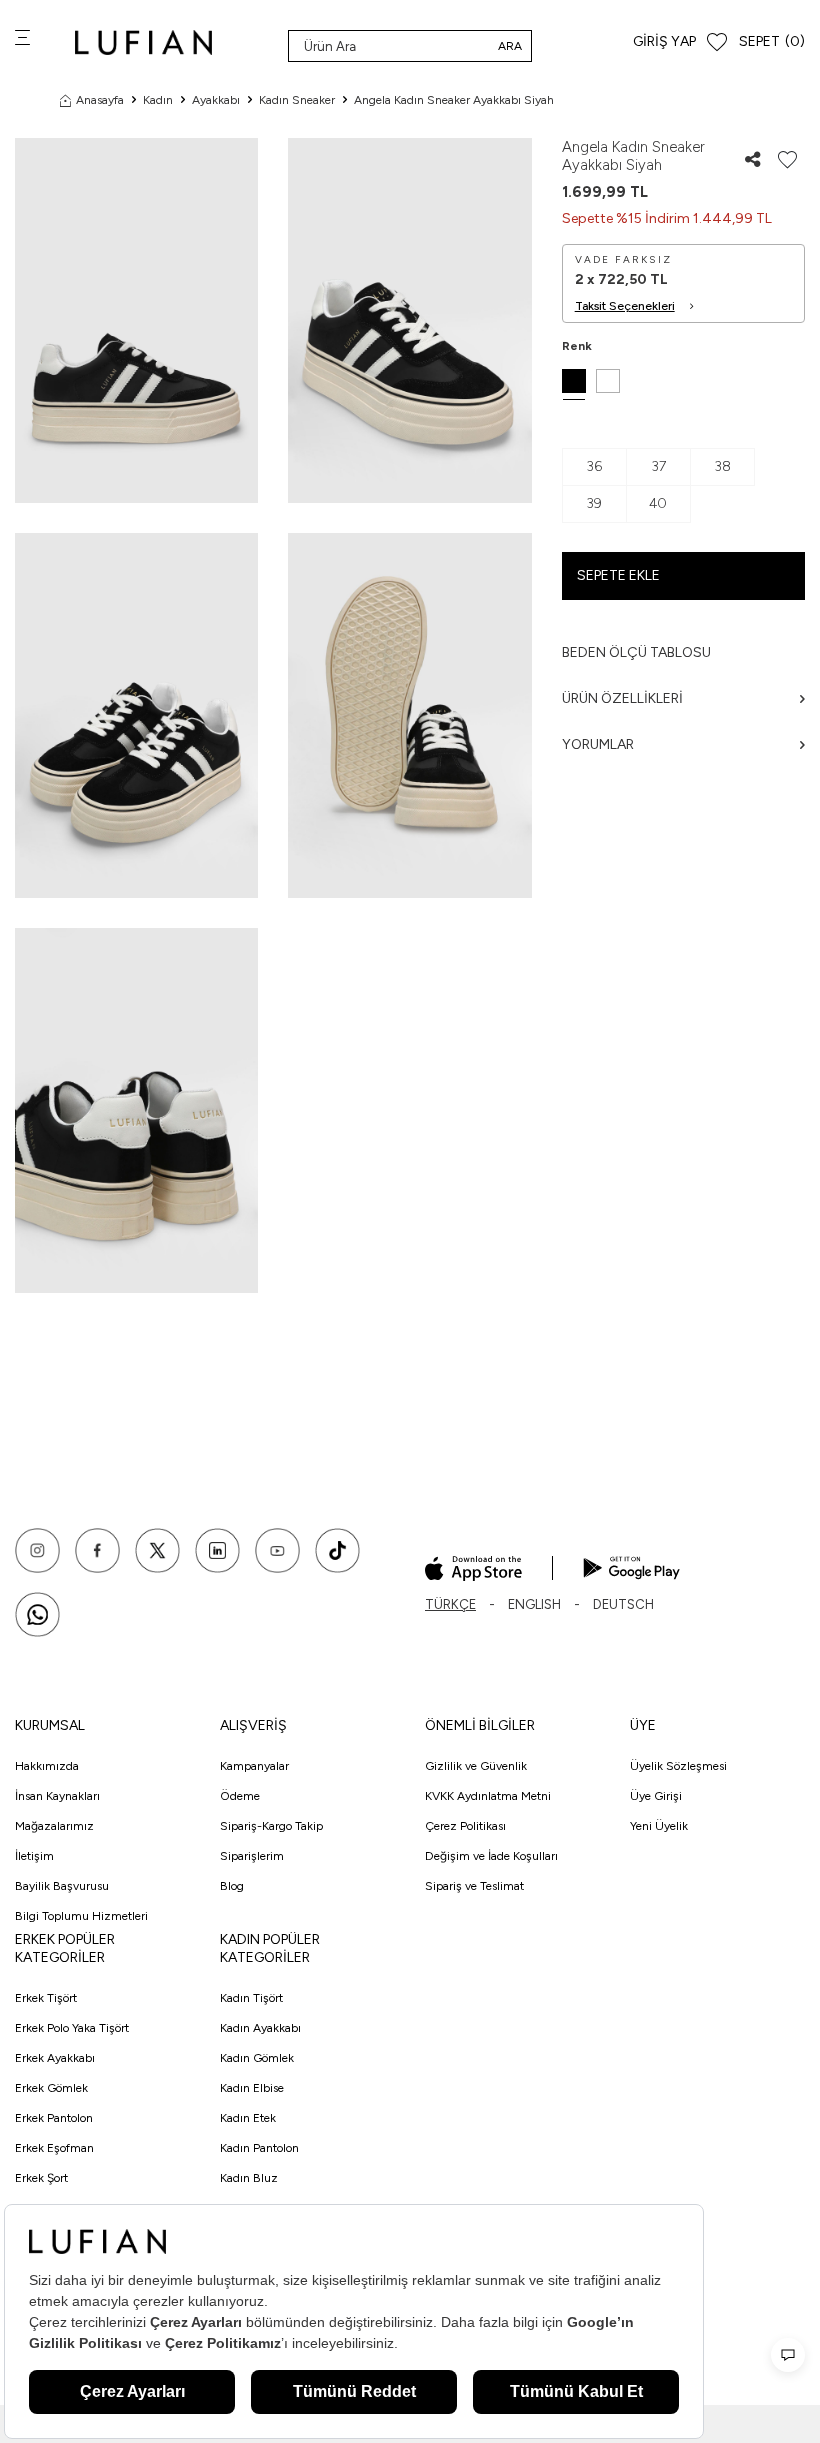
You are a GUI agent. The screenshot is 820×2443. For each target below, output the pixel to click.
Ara (510, 46)
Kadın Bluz (249, 2178)
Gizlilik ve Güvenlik (476, 1766)
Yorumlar (598, 744)
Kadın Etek (248, 2118)
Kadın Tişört (251, 1998)
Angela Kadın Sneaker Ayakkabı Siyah (454, 100)
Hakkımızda (47, 1766)
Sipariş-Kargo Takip (271, 1826)
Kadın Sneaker (297, 100)
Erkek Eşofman (54, 2148)
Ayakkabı (216, 100)
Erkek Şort (41, 2178)
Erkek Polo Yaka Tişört (72, 2028)
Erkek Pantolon (54, 2118)
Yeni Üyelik (659, 1826)
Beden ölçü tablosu (636, 652)
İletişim (34, 1856)
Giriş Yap (664, 41)
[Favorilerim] (717, 42)
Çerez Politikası (465, 1826)
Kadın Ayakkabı (260, 2028)
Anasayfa (100, 100)
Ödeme (240, 1796)
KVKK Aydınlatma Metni (488, 1796)
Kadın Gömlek (257, 2058)
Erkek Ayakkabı (55, 2058)
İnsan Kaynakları (57, 1796)
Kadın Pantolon (259, 2148)
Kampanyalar (254, 1766)
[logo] (143, 42)
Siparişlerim (252, 1856)
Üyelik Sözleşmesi (678, 1766)
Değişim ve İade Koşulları (491, 1856)
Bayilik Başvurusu (62, 1886)
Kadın (158, 100)
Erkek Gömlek (51, 2088)
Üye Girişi (656, 1796)
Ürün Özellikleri (622, 698)
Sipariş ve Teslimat (474, 1886)
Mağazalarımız (54, 1826)
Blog (232, 1886)
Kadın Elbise (252, 2088)
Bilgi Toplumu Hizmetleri (81, 1916)
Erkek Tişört (46, 1998)
